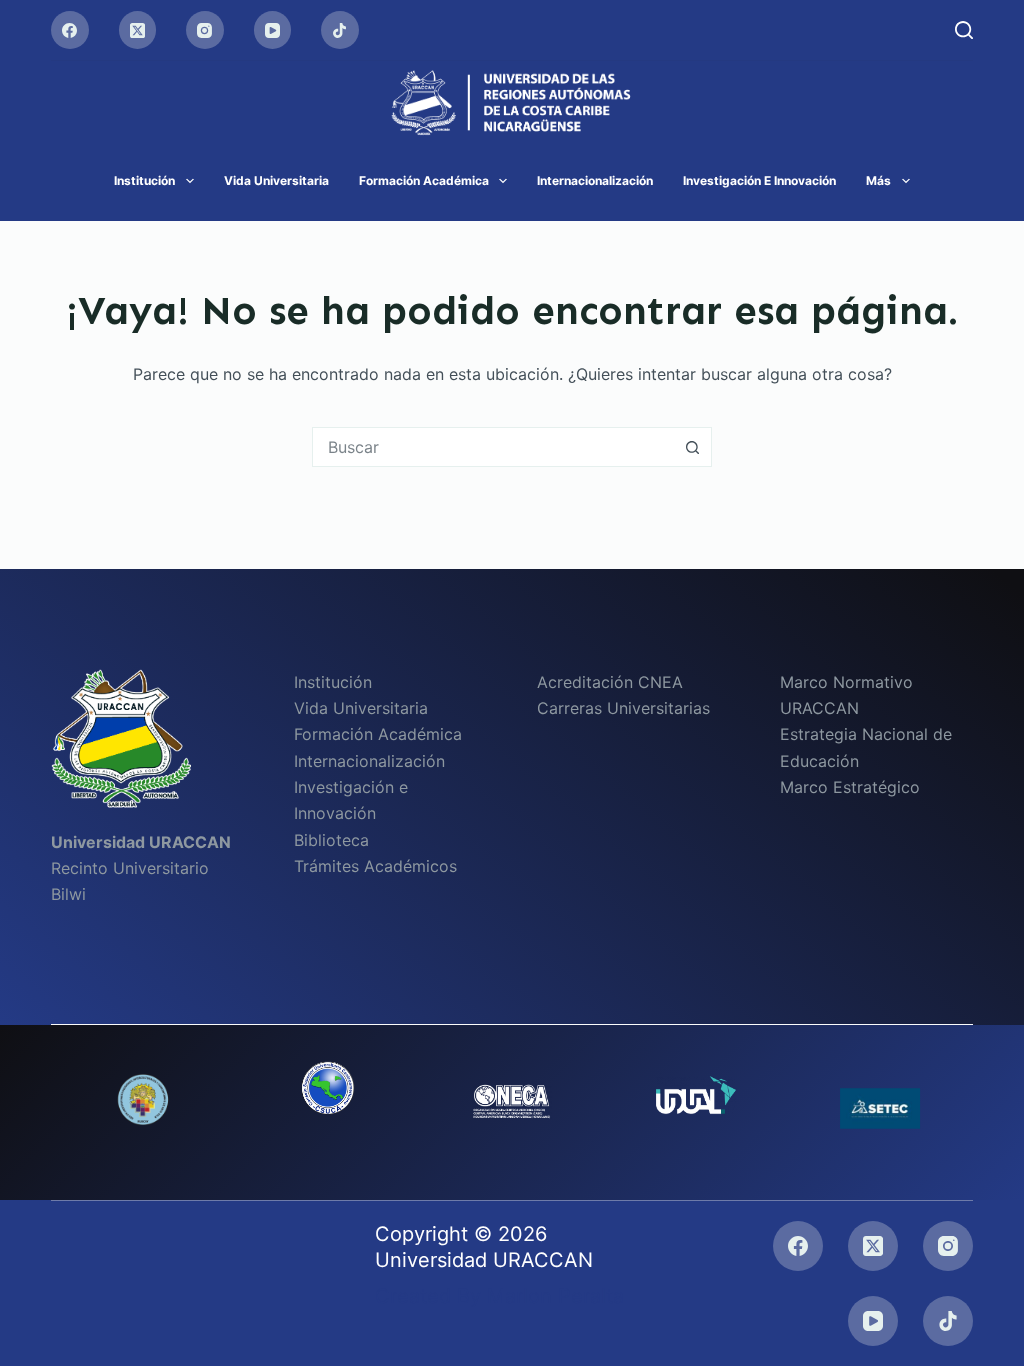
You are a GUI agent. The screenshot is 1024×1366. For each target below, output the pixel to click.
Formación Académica (424, 180)
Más (878, 180)
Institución (144, 180)
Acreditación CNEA (610, 682)
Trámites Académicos (375, 866)
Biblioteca (331, 840)
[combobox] (493, 447)
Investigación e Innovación (759, 180)
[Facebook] (70, 30)
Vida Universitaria (276, 180)
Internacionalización (595, 180)
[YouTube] (273, 30)
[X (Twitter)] (138, 30)
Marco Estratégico (850, 787)
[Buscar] (964, 30)
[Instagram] (205, 30)
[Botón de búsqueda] (692, 447)
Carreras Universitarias (623, 708)
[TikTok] (340, 30)
